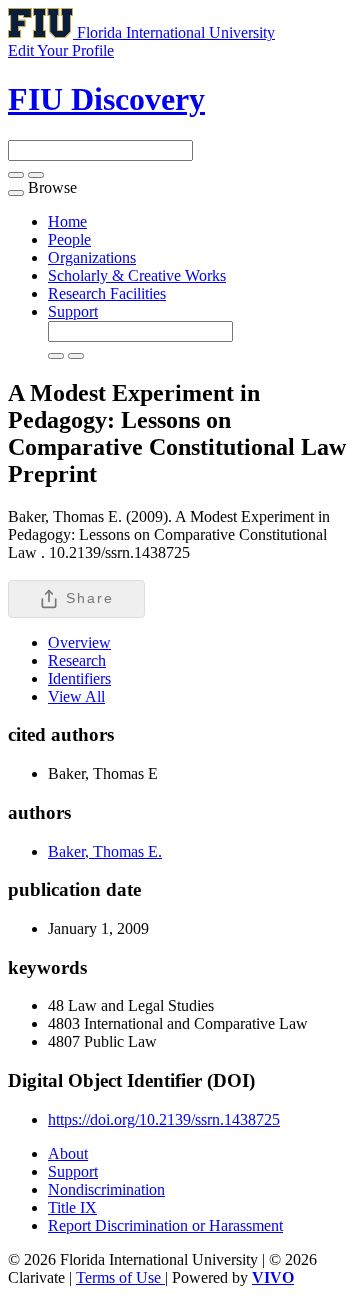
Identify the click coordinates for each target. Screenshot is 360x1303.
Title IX (72, 1207)
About (68, 1153)
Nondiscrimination (106, 1189)
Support (73, 311)
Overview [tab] (79, 642)
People (69, 239)
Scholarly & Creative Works (137, 275)
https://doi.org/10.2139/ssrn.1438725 (164, 1119)
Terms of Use (120, 1277)
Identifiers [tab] (79, 678)
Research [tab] (77, 660)
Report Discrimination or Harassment (165, 1225)
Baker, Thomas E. (105, 851)
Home (67, 221)
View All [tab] (76, 696)
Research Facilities (107, 293)
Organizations (92, 257)
